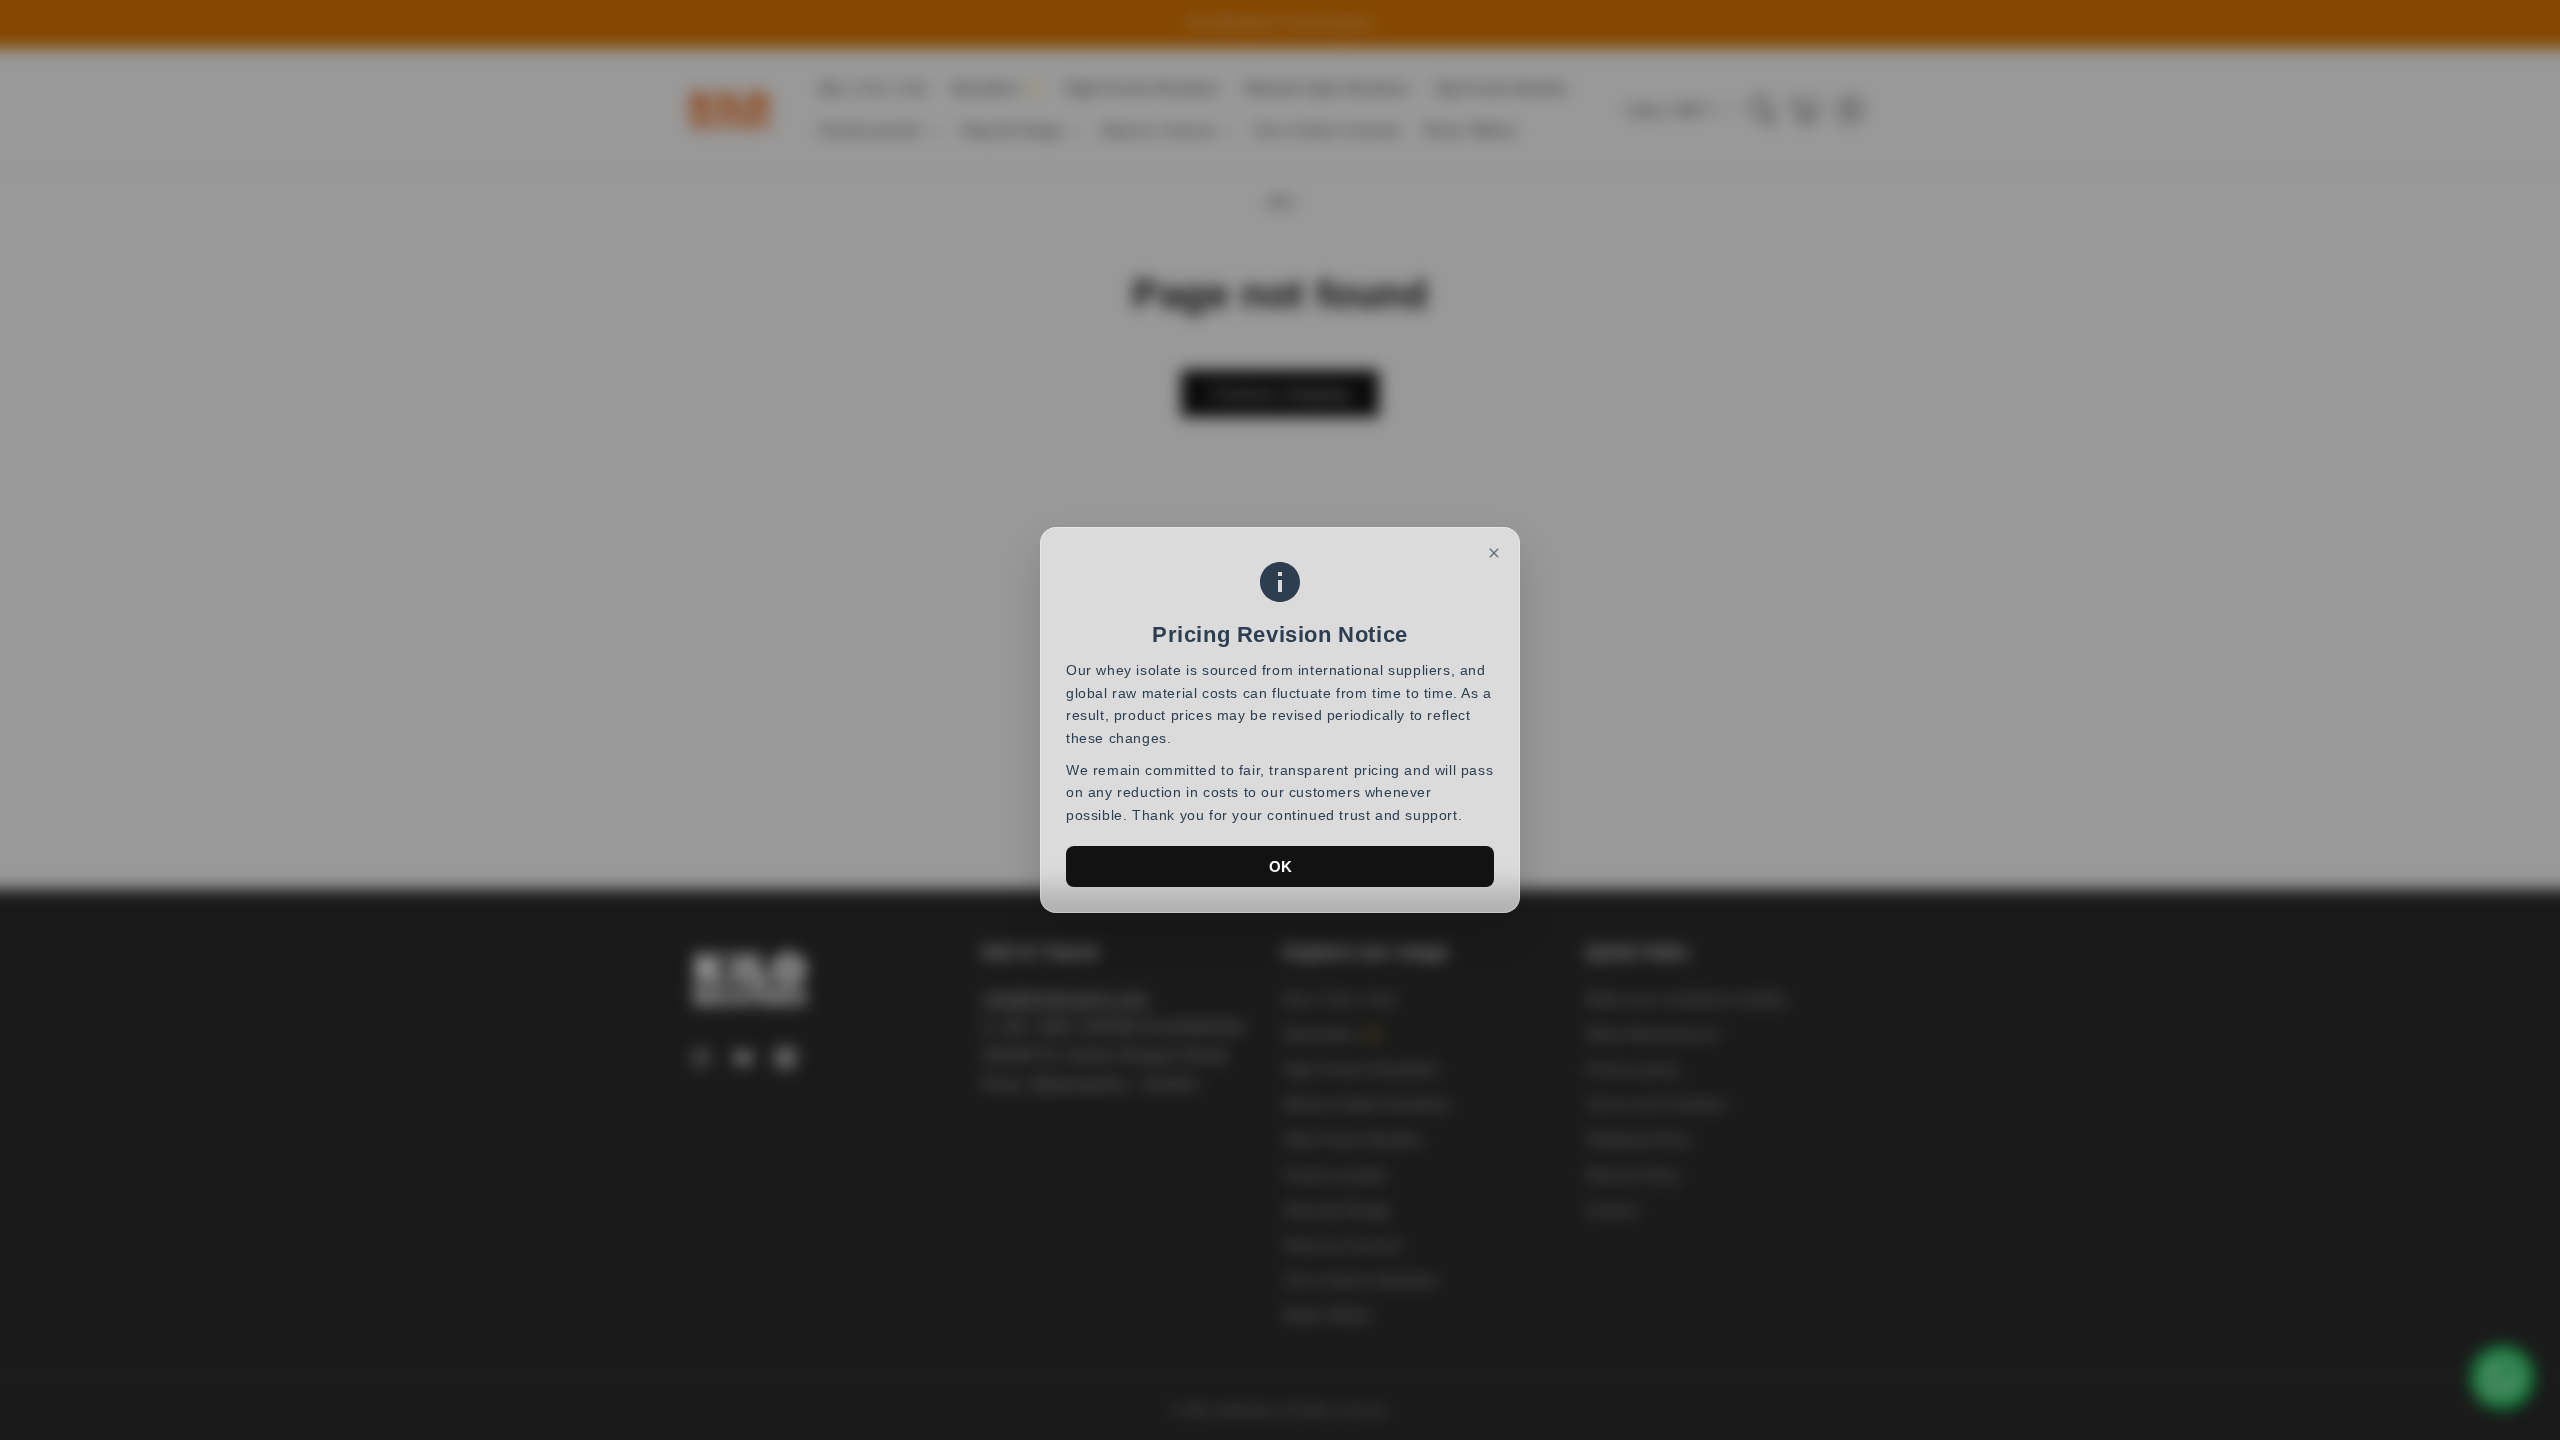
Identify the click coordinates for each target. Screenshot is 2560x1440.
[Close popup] (1494, 553)
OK (1280, 866)
